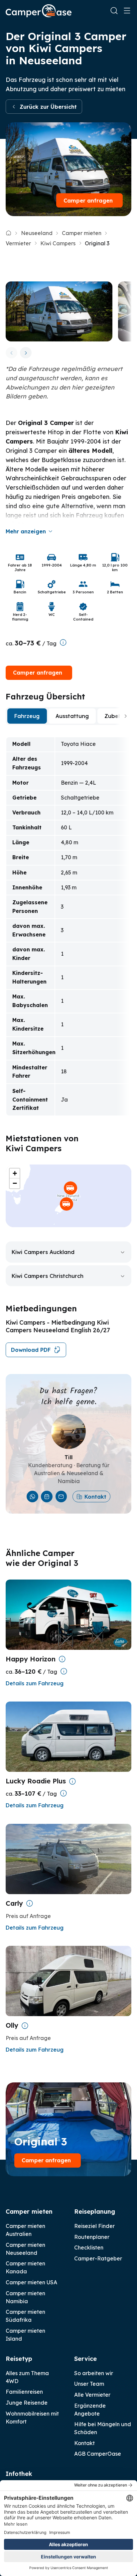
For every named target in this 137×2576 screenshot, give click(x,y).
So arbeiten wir (94, 2373)
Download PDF (31, 1350)
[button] (70, 1188)
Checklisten (89, 2247)
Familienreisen (24, 2392)
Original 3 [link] (97, 243)
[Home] (8, 233)
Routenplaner (92, 2237)
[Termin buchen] (47, 1497)
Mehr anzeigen (26, 531)
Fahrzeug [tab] (27, 716)
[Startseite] (38, 11)
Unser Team (89, 2384)
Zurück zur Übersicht (48, 107)
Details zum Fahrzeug (35, 1683)
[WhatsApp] (32, 1497)
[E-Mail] (61, 1497)
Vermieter (18, 243)
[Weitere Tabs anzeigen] (126, 716)
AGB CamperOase (98, 2454)
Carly (14, 1903)
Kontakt (95, 1497)
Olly (12, 2025)
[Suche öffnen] (114, 11)
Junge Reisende (27, 2403)
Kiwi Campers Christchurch (48, 1276)
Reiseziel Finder (94, 2226)
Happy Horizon (31, 1659)
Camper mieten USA (31, 2282)
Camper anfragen (88, 201)
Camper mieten (82, 233)
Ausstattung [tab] (72, 716)
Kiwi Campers (58, 243)
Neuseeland (37, 233)
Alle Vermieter (92, 2395)
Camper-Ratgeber (98, 2258)
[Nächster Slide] (26, 353)
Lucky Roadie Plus (36, 1781)
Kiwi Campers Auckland (43, 1252)
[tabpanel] (68, 926)
